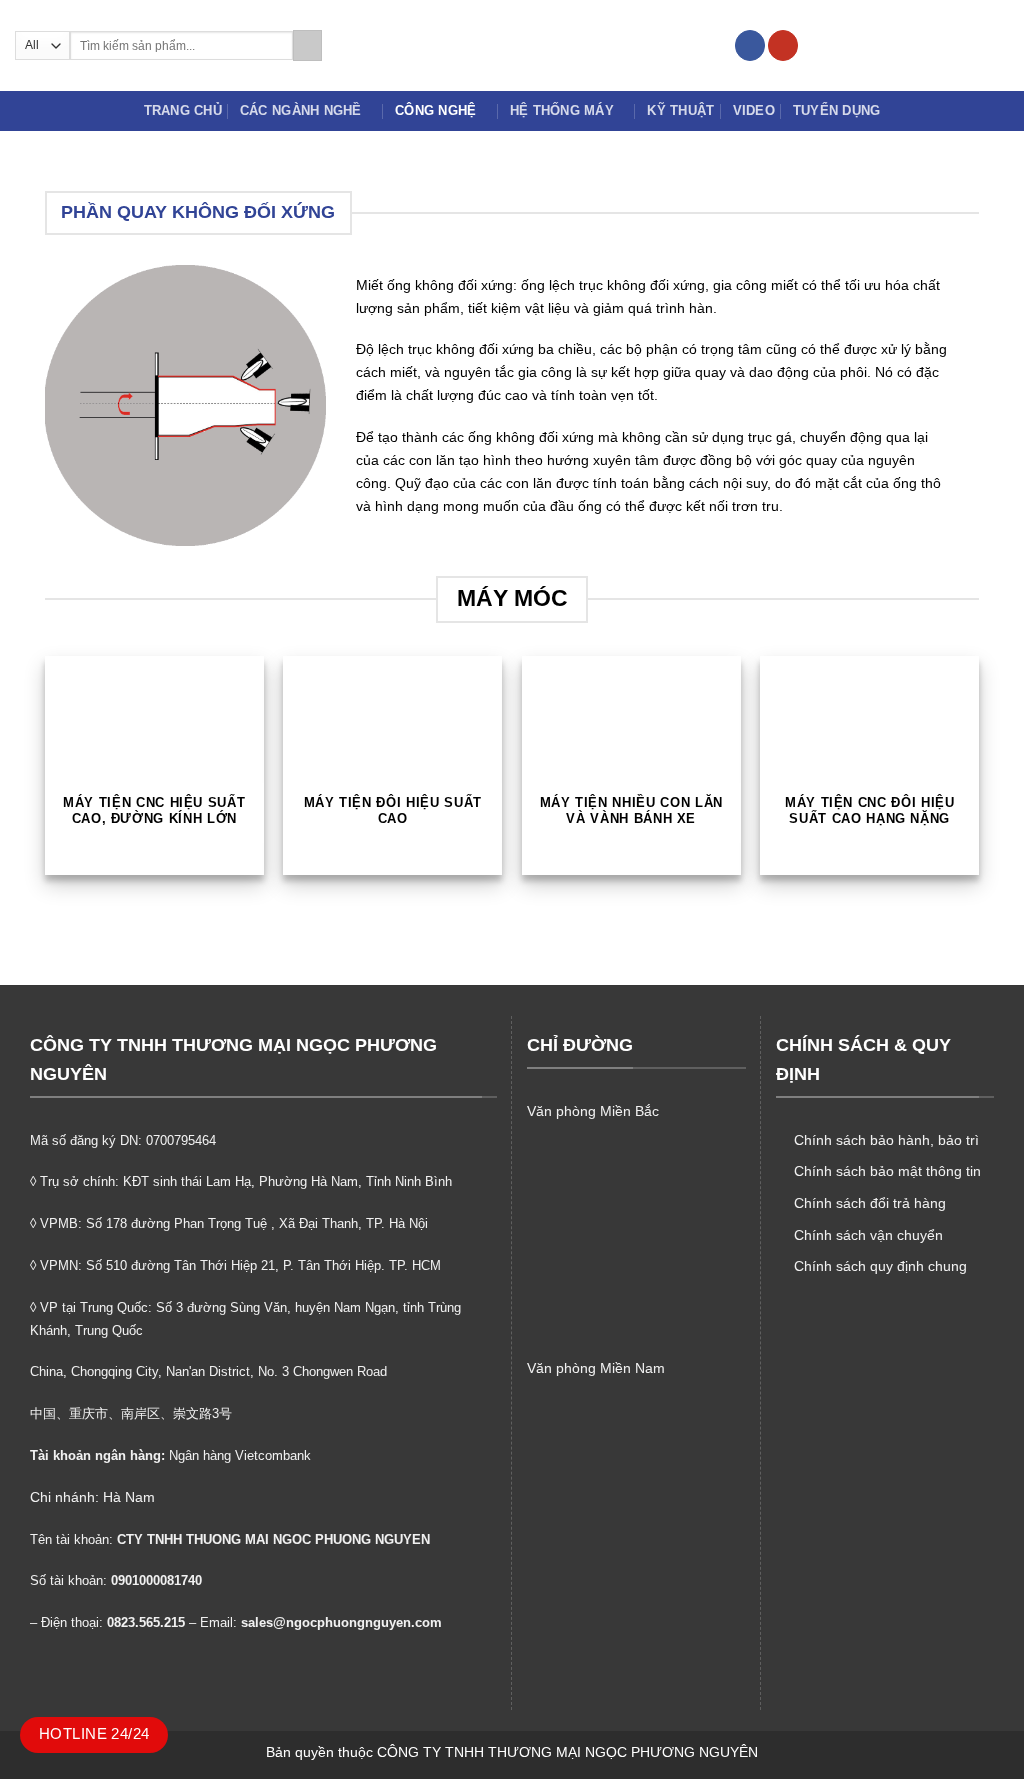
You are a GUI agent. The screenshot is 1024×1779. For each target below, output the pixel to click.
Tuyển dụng (837, 110)
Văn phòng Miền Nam (596, 1368)
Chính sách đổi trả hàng (870, 1203)
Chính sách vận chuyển (868, 1235)
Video (754, 110)
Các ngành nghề (301, 110)
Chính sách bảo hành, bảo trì (886, 1140)
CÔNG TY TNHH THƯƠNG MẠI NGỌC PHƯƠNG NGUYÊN (567, 1752)
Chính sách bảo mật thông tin (887, 1171)
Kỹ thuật (680, 110)
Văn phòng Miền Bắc (593, 1111)
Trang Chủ (183, 110)
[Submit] (308, 45)
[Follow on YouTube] (783, 45)
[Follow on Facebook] (750, 45)
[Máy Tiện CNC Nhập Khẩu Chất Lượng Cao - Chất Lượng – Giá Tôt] (512, 45)
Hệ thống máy (562, 110)
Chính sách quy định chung (880, 1266)
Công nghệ (435, 110)
